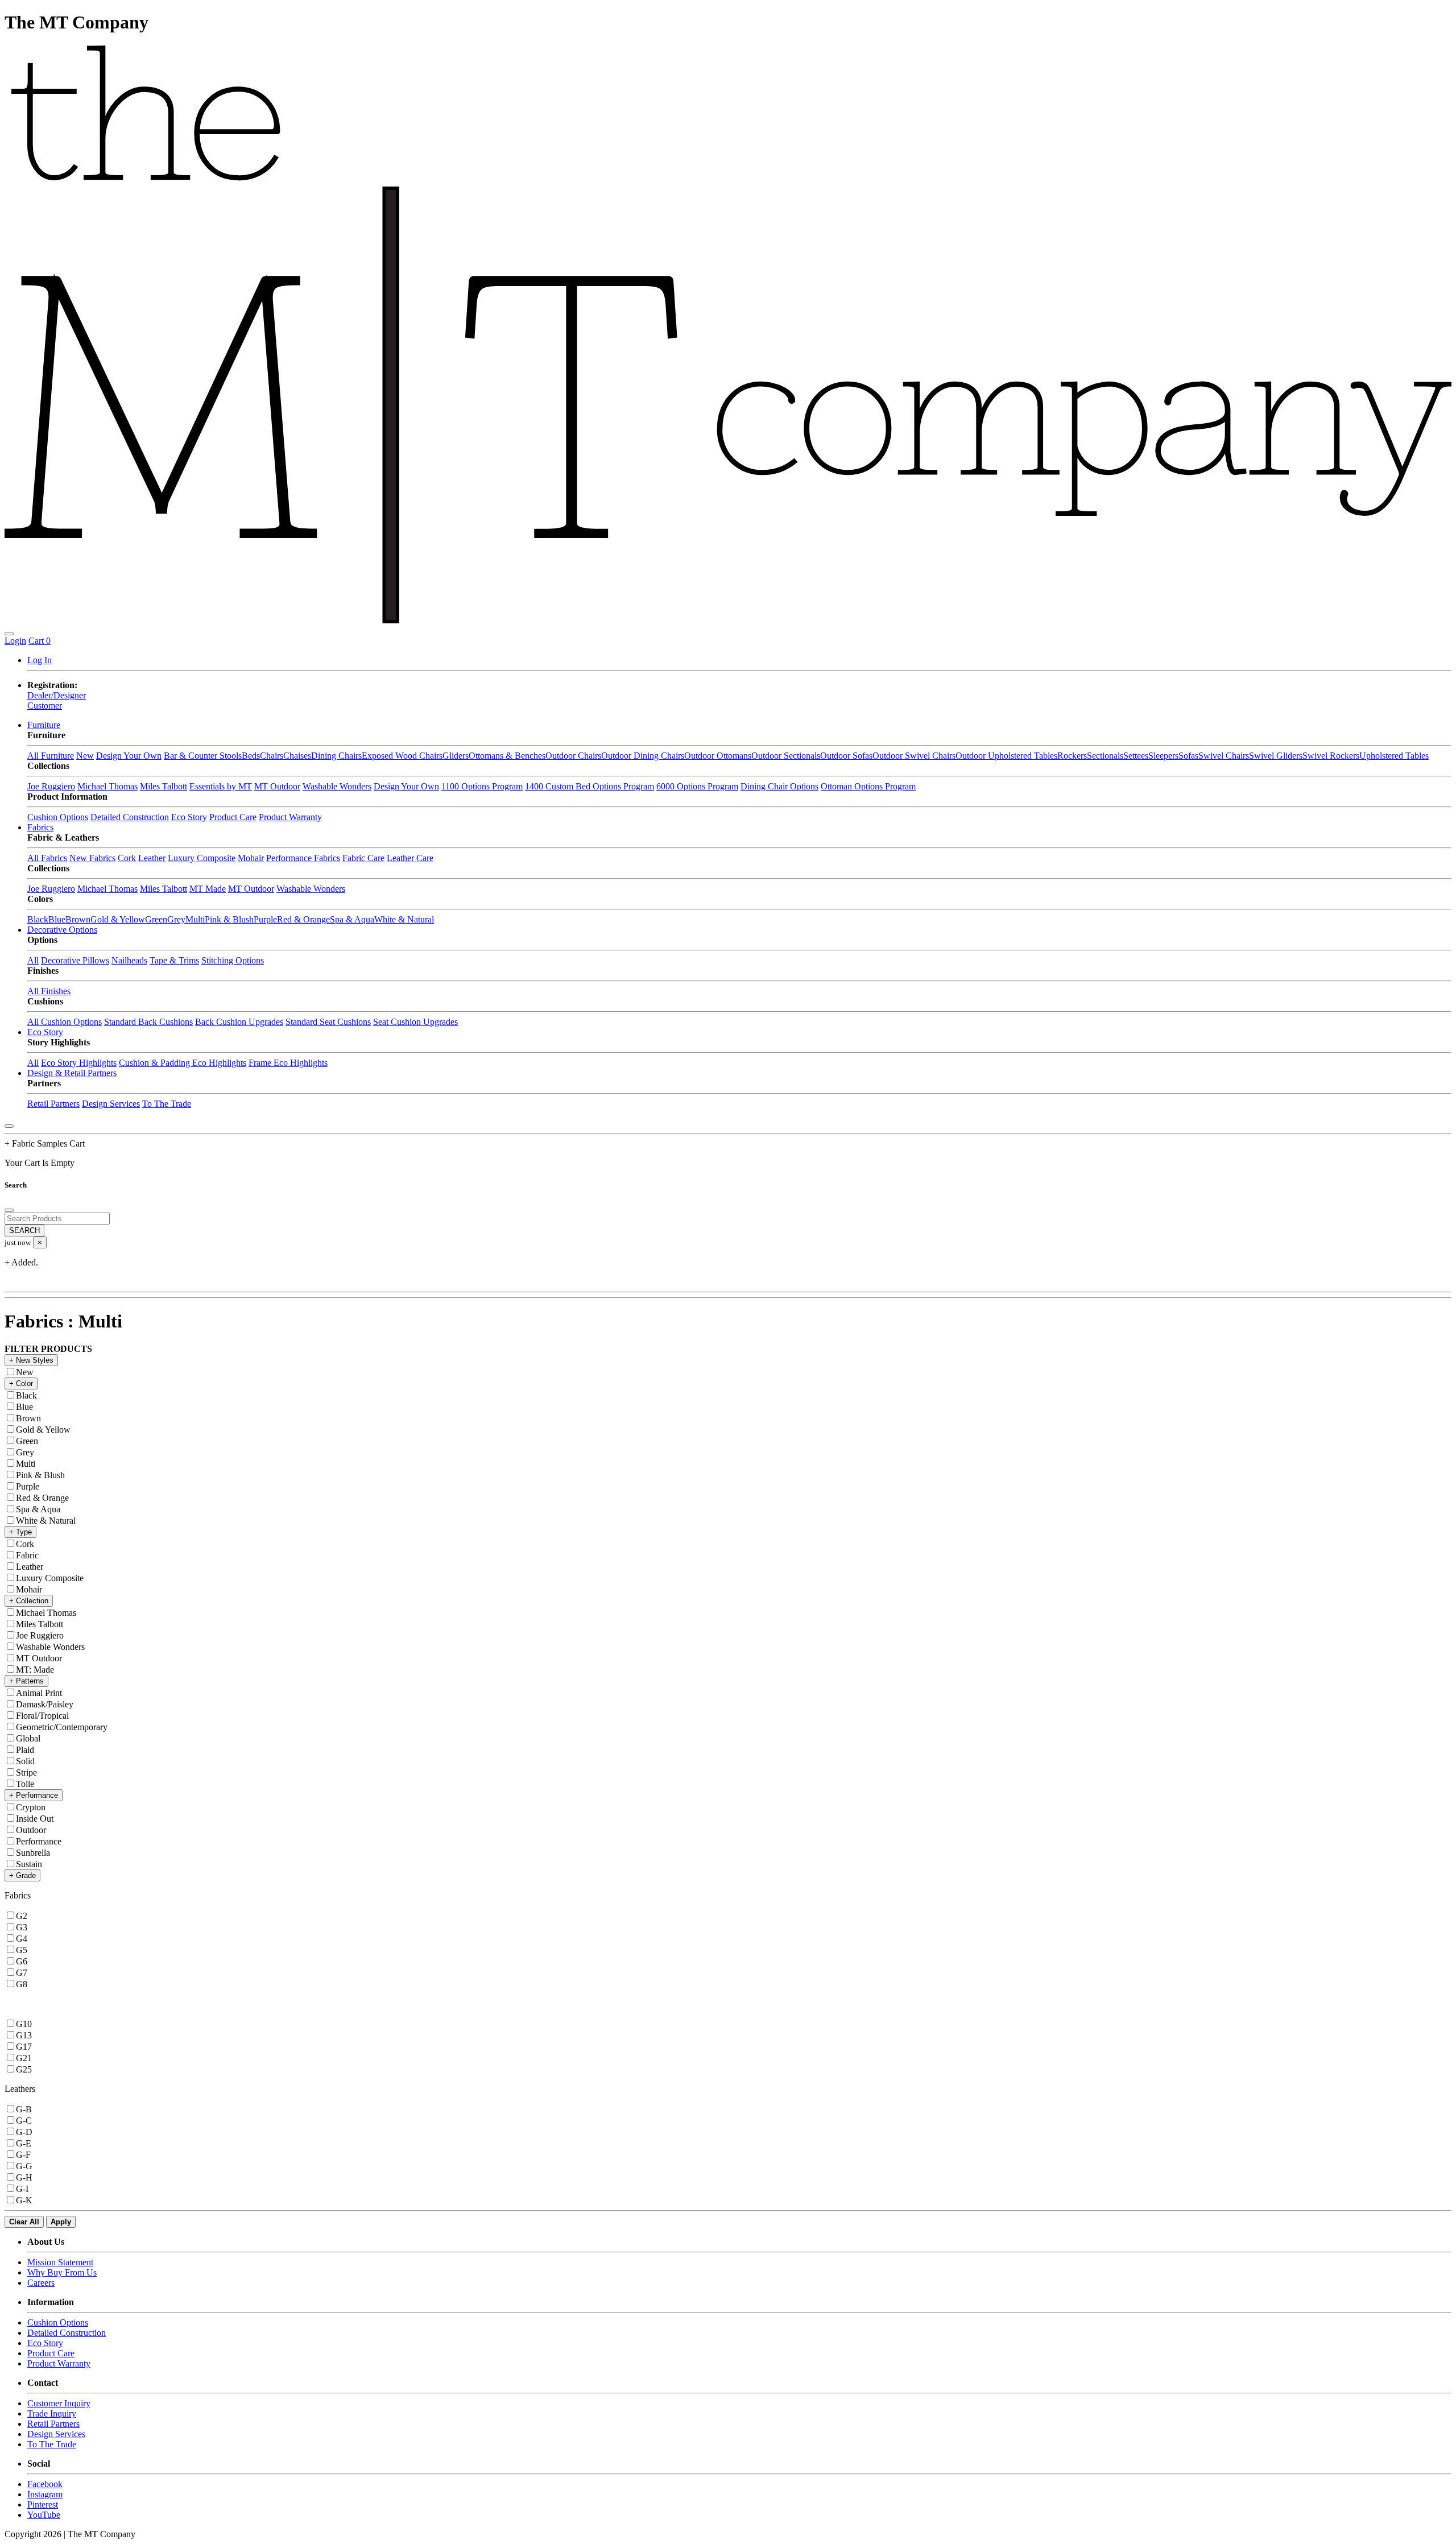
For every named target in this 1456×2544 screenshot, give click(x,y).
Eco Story (189, 817)
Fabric (27, 1555)
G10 (24, 2024)
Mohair (251, 858)
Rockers (1072, 756)
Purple (265, 919)
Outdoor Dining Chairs (643, 756)
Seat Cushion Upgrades (415, 1022)
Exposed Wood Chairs (402, 756)
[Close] (9, 1126)
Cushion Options (58, 817)
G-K (24, 2200)
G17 (24, 2047)
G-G (24, 2166)
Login (15, 641)
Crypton (31, 1807)
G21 (24, 2058)
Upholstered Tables (1394, 756)
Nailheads (129, 960)
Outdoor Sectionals (786, 756)
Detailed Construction (130, 817)
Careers (41, 2283)
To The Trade (167, 1104)
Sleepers (1163, 756)
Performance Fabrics (303, 858)
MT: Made (35, 1670)
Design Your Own (129, 756)
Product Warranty (290, 817)
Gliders (456, 756)
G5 (22, 1950)
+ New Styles (31, 1360)
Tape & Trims (174, 960)
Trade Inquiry (52, 2413)
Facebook (45, 2484)
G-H (24, 2177)
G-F (23, 2155)
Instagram (45, 2494)
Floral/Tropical (42, 1716)
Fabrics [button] (40, 827)
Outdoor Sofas (846, 756)
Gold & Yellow (118, 919)
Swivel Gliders (1276, 756)
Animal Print (39, 1693)
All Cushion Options (65, 1022)
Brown (78, 919)
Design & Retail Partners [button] (72, 1073)
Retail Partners (53, 1104)
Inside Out (35, 1819)
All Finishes (49, 991)
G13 (24, 2035)
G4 (22, 1939)
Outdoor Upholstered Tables (1006, 756)
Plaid (25, 1750)
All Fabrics (47, 858)
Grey (176, 919)
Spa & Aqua (352, 919)
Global (28, 1738)
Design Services (111, 1104)
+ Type (20, 1532)
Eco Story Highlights (79, 1063)
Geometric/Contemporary (62, 1727)
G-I (22, 2189)
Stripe (26, 1772)
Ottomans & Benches (507, 756)
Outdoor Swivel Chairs (914, 756)
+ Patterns (26, 1681)
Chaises (297, 756)
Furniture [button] (44, 725)
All (33, 960)
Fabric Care (363, 858)
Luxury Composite (202, 858)
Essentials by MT (221, 786)
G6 (22, 1961)
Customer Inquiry (59, 2403)
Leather (152, 858)
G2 (22, 1916)
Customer (45, 706)
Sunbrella (33, 1853)
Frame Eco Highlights (288, 1063)
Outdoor (31, 1830)
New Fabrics (92, 858)
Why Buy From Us (62, 2272)
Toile (25, 1784)
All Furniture (51, 756)
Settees (1136, 756)
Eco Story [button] (45, 1032)
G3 (22, 1927)
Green (156, 919)
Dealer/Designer (57, 695)
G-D (24, 2132)
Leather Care (410, 858)
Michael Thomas (107, 786)
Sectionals (1105, 756)
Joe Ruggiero (51, 786)
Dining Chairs (336, 756)
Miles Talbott (164, 786)
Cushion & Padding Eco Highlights (183, 1063)
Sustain (29, 1864)
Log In (40, 660)
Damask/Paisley (45, 1704)
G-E (24, 2143)
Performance (39, 1841)
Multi (195, 919)
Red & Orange (303, 919)
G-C (24, 2121)
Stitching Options (233, 960)
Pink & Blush (229, 919)
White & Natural (404, 919)
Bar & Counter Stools (203, 756)
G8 (22, 1984)
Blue (57, 919)
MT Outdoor (277, 786)
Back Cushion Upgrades (239, 1022)
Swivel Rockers (1331, 756)
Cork (127, 858)
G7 (22, 1973)
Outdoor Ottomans (718, 756)
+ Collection (29, 1601)
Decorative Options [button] (62, 930)
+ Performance (34, 1795)
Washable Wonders (337, 786)
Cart (40, 641)
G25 (24, 2069)
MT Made (208, 889)
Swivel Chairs (1224, 756)
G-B (24, 2109)
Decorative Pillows (75, 960)
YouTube (44, 2515)
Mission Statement (60, 2262)
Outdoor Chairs (573, 756)
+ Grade (22, 1875)
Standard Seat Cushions (328, 1022)
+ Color (21, 1383)
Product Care (233, 817)
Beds (251, 756)
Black (38, 919)
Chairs (272, 756)
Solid (25, 1761)
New (85, 756)
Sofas (1188, 756)
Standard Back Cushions (148, 1022)
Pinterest (43, 2504)
